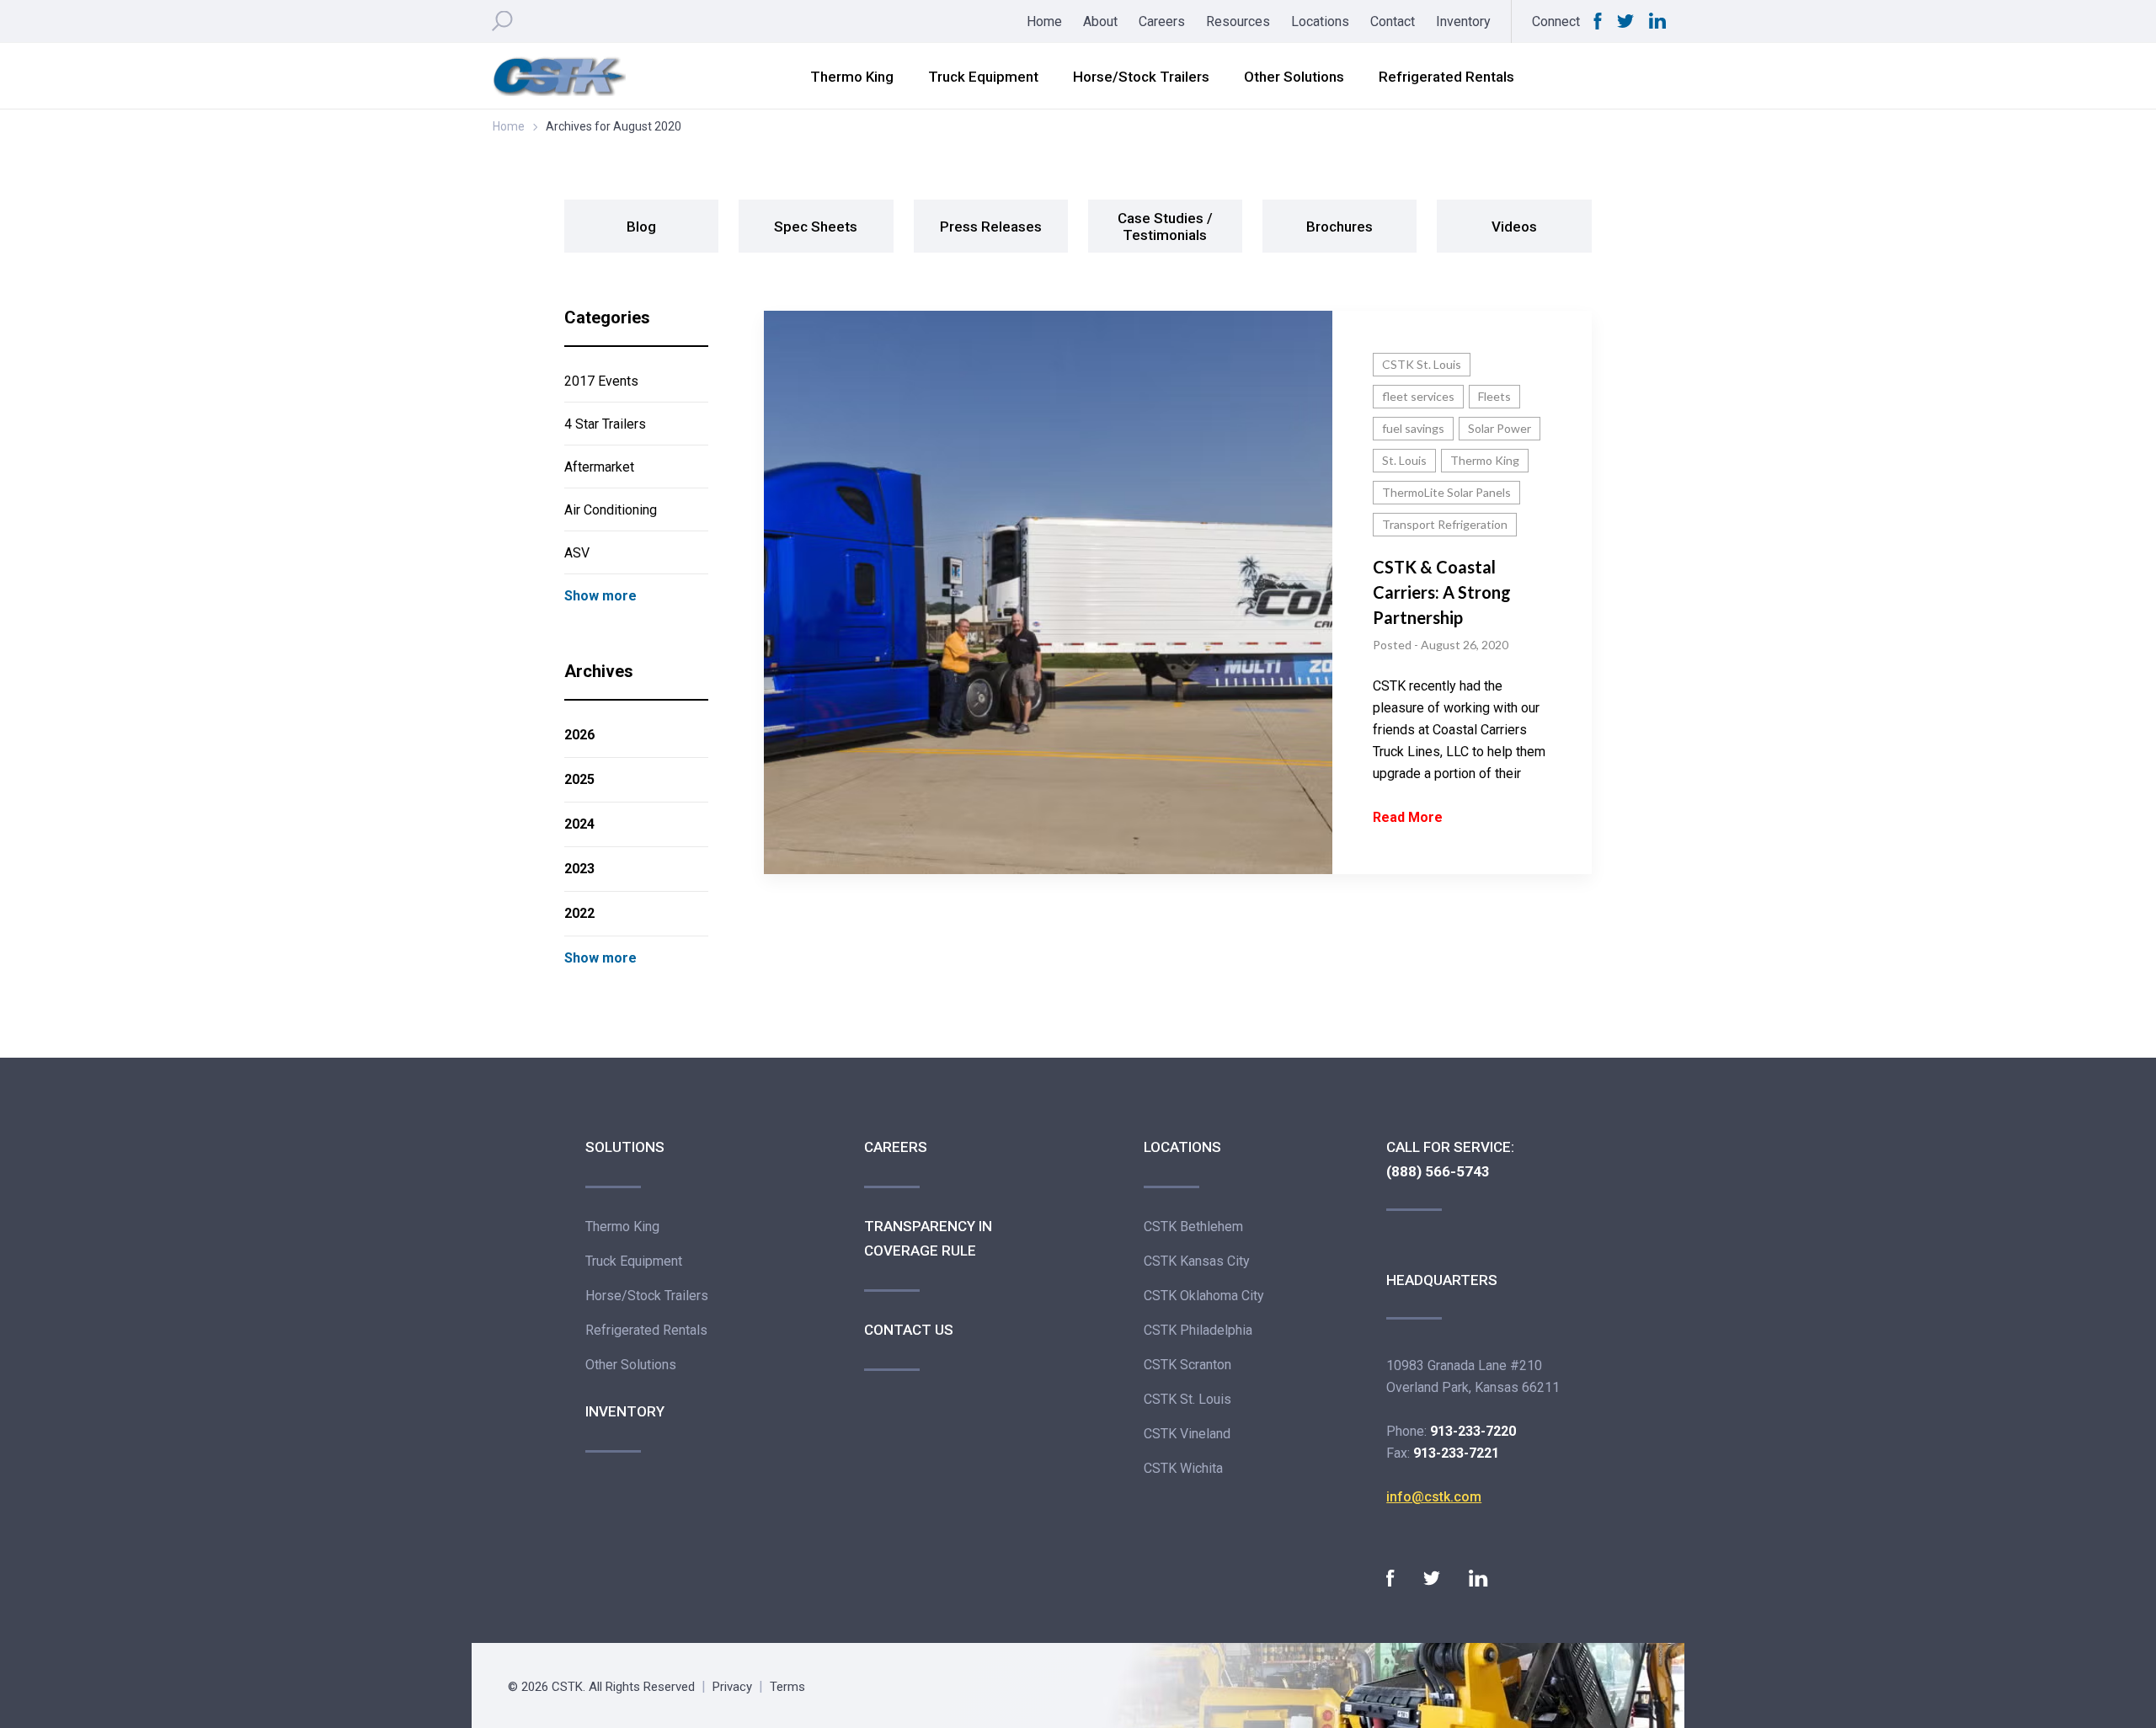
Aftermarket (599, 467)
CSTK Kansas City (1197, 1261)
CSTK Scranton (1187, 1365)
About (1100, 21)
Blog (641, 227)
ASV (577, 553)
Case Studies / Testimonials (1165, 227)
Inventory (1463, 21)
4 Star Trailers (605, 424)
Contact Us (909, 1330)
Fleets (1494, 396)
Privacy (732, 1687)
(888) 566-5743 (1438, 1171)
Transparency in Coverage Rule (928, 1238)
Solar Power (1500, 428)
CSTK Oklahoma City (1204, 1296)
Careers (1162, 21)
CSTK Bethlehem (1193, 1227)
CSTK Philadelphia (1198, 1330)
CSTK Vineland (1187, 1434)
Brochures (1339, 227)
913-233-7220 (1473, 1431)
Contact (1393, 21)
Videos (1514, 227)
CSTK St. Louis (1422, 364)
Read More (1408, 817)
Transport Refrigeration (1445, 524)
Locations (1320, 21)
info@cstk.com (1434, 1497)
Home (1044, 21)
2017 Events (601, 381)
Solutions (625, 1147)
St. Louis (1404, 460)
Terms (787, 1687)
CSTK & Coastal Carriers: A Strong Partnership (1442, 592)
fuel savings (1413, 428)
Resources (1238, 21)
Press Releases (991, 227)
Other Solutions (1294, 77)
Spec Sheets (816, 227)
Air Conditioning (611, 510)
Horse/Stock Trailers (1141, 77)
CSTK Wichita (1183, 1468)
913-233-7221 (1456, 1453)
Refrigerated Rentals (1446, 77)
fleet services (1418, 396)
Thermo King (852, 77)
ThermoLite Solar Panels (1446, 492)
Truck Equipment (983, 77)
